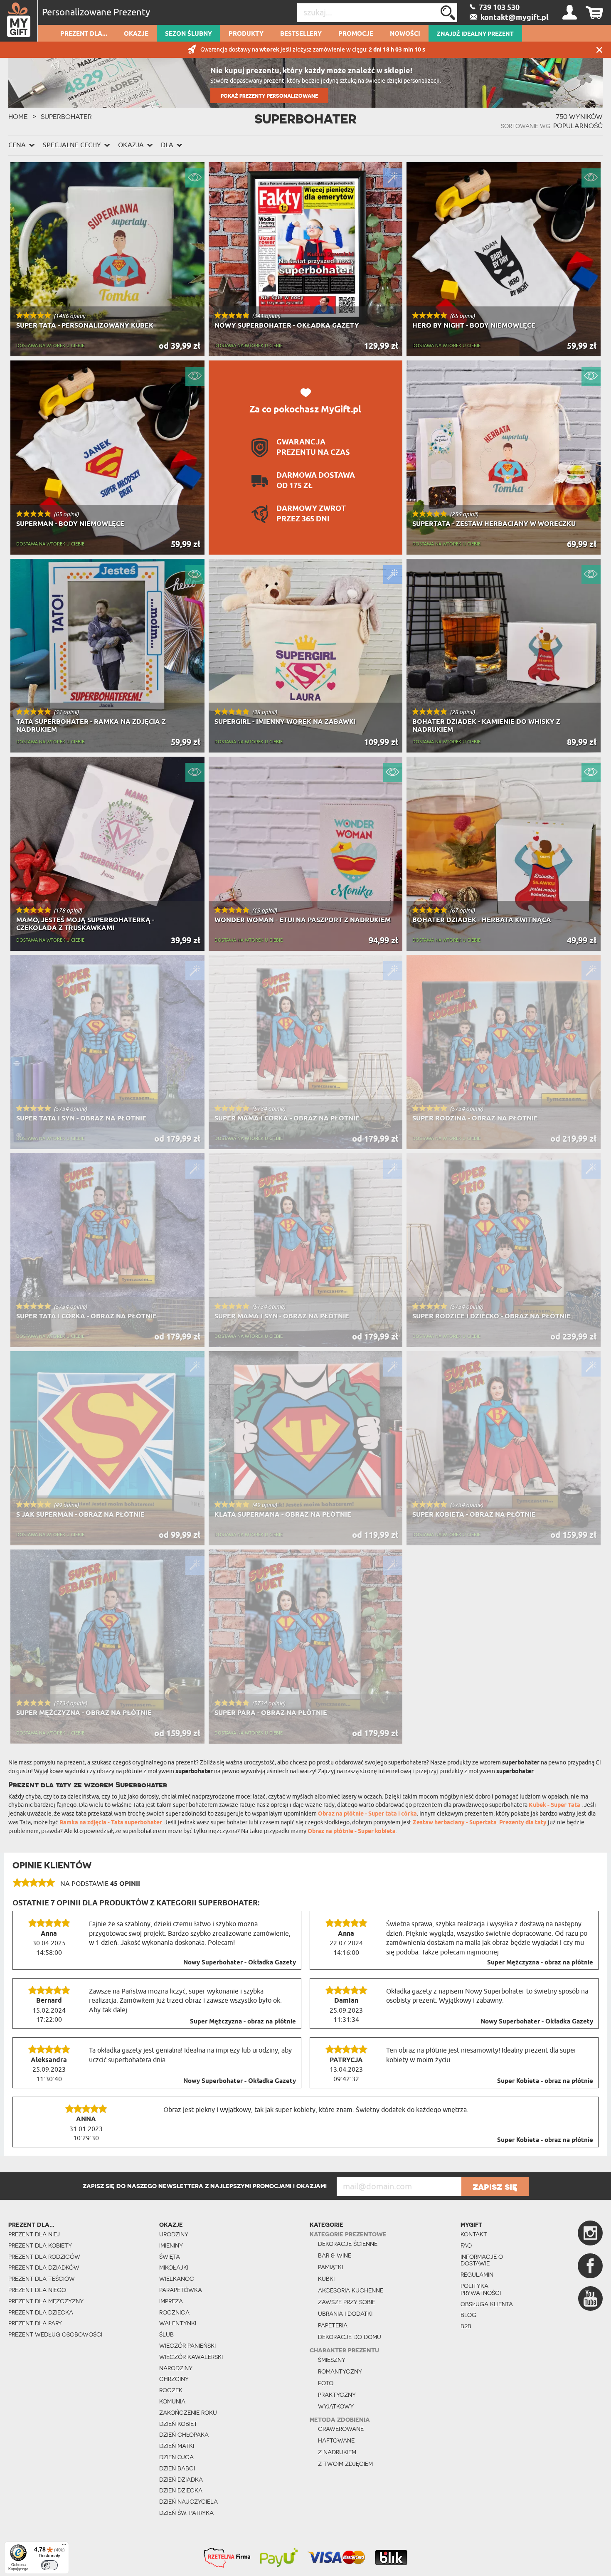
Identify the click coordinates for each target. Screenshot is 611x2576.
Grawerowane (341, 2429)
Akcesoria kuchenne (351, 2290)
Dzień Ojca (176, 2457)
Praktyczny (337, 2395)
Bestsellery (301, 34)
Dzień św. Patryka (186, 2513)
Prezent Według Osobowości (55, 2334)
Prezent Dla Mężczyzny (46, 2301)
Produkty (246, 34)
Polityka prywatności (481, 2289)
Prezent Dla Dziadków (44, 2268)
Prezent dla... (84, 34)
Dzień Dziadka (181, 2480)
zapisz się (495, 2186)
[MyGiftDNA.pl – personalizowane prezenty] (19, 21)
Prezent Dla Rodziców (44, 2257)
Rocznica (174, 2312)
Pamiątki (330, 2267)
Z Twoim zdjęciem (345, 2464)
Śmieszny (332, 2360)
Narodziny (176, 2368)
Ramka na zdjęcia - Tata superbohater (111, 1823)
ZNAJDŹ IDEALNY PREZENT (475, 34)
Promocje (356, 34)
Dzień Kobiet (178, 2424)
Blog (468, 2315)
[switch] (49, 2565)
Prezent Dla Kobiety (40, 2245)
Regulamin (477, 2275)
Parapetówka (181, 2290)
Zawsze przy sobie (347, 2302)
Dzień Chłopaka (184, 2435)
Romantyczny (340, 2371)
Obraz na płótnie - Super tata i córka (367, 1814)
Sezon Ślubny (188, 34)
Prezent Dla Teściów (42, 2279)
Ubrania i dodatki (345, 2314)
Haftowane (336, 2440)
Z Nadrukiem (337, 2452)
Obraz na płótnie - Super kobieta (352, 1832)
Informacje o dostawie (482, 2260)
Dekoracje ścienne (348, 2244)
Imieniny (171, 2245)
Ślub (166, 2334)
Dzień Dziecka (181, 2490)
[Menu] (64, 2546)
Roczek (171, 2390)
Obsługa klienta (487, 2304)
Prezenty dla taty (523, 1823)
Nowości (405, 34)
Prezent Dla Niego (37, 2290)
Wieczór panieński (187, 2346)
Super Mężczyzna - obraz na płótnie (540, 1963)
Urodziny (174, 2234)
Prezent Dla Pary (35, 2323)
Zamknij (599, 50)
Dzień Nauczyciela (188, 2502)
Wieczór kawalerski (191, 2357)
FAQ (466, 2245)
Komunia (172, 2401)
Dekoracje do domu (350, 2337)
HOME (18, 116)
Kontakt (474, 2234)
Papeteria (333, 2325)
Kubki (326, 2279)
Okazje (136, 34)
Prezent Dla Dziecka (41, 2312)
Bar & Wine (335, 2255)
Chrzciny (174, 2379)
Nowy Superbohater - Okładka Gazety (240, 1963)
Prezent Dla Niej (34, 2234)
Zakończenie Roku (188, 2413)
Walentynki (178, 2323)
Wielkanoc (177, 2279)
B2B (466, 2326)
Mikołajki (174, 2268)
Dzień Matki (177, 2446)
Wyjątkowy (336, 2406)
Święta (170, 2257)
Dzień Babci (177, 2468)
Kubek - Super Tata (555, 1805)
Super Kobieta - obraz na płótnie (545, 2081)
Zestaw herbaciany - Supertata (455, 1823)
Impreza (171, 2301)
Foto (326, 2383)
